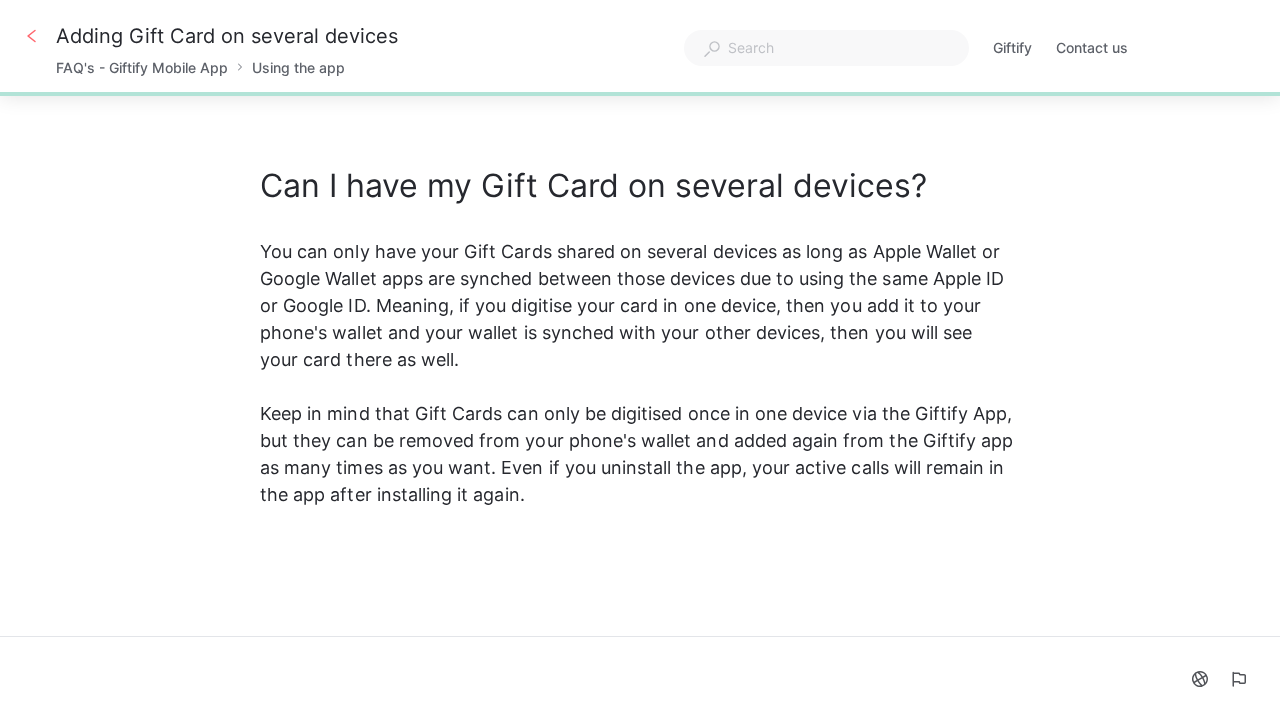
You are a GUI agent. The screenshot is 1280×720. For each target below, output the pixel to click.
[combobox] (826, 48)
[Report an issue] (1238, 679)
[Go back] (32, 36)
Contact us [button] (1092, 47)
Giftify (1012, 49)
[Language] (1200, 679)
